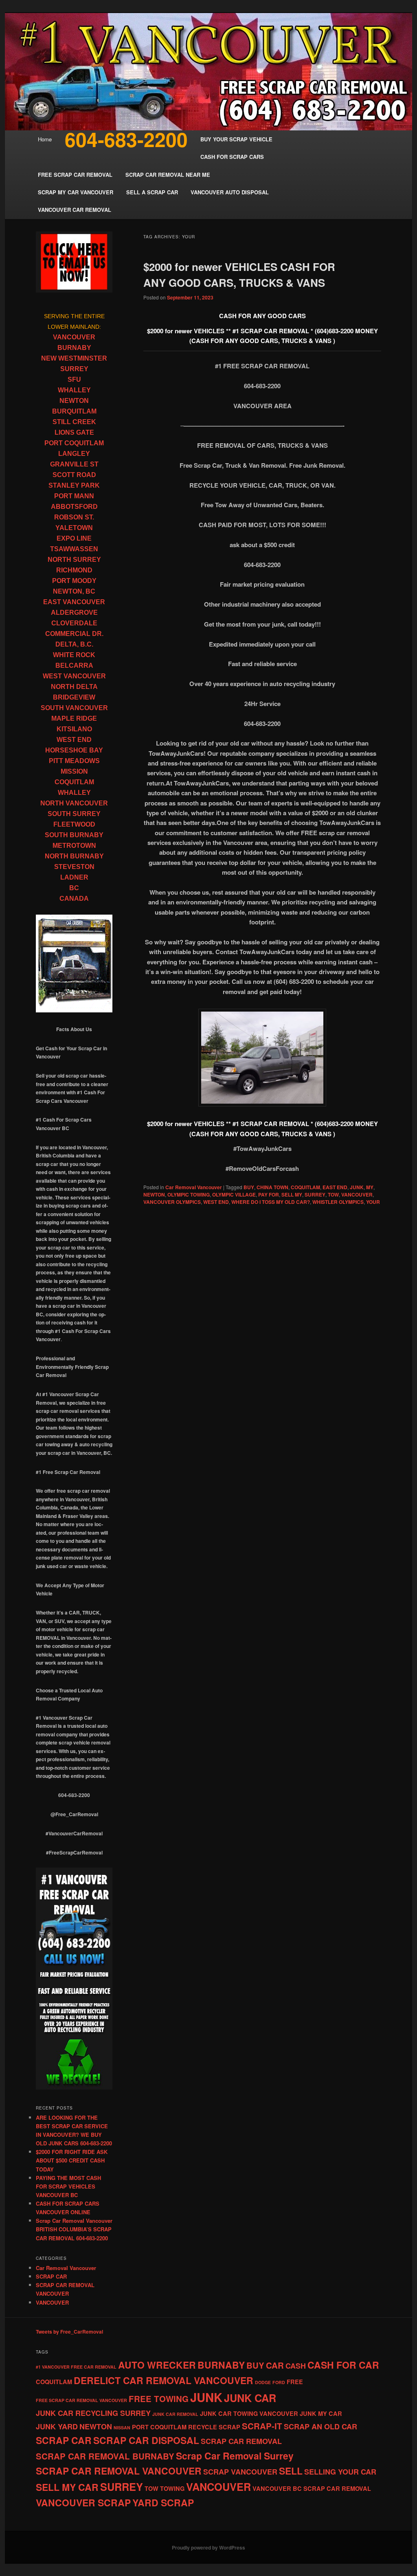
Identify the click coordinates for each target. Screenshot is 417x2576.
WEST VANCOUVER (74, 676)
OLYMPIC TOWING (189, 1195)
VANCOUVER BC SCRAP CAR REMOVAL (312, 2488)
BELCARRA (74, 665)
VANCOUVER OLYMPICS (172, 1202)
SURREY (315, 1195)
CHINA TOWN (272, 1187)
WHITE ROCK (74, 655)
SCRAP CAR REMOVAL (241, 2441)
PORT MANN (74, 496)
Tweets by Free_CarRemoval (69, 2332)
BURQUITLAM (74, 411)
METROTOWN (74, 846)
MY (370, 1187)
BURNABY (74, 348)
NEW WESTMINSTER (74, 358)
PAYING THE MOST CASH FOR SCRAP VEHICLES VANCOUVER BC (68, 2186)
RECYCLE (203, 2427)
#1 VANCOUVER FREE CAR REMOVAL (76, 2367)
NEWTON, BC (74, 591)
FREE (295, 2382)
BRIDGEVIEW (74, 697)
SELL (291, 2471)
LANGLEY (74, 454)
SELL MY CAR (67, 2487)
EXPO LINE (74, 538)
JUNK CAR (250, 2398)
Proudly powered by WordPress (208, 2547)
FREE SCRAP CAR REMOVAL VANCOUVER (81, 2400)
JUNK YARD (57, 2426)
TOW (333, 1195)
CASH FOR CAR (343, 2365)
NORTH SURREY (74, 560)
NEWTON (154, 1195)
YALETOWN (74, 528)
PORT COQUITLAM (74, 443)
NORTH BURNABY (74, 856)
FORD (279, 2382)
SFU (74, 379)
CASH (296, 2366)
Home (45, 139)
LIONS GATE (74, 432)
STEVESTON (74, 867)
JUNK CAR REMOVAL (175, 2414)
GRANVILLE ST (74, 464)
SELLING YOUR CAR (340, 2472)
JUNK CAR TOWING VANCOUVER (249, 2413)
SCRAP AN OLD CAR (320, 2426)
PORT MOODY (74, 581)
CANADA (74, 899)
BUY (249, 1187)
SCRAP (229, 2427)
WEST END (216, 1202)
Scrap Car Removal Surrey (235, 2456)
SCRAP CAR (51, 2276)
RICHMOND (74, 570)
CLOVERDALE (74, 623)
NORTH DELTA (74, 687)
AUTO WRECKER (157, 2365)
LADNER (74, 877)
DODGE (263, 2382)
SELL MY (292, 1195)
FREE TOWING (159, 2399)
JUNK (357, 1187)
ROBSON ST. (74, 517)
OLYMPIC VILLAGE (234, 1195)
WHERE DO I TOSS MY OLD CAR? (271, 1202)
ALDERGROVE (74, 613)
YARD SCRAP (163, 2502)
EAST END (335, 1187)
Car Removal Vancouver (194, 1187)
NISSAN (122, 2428)
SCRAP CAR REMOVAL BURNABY (105, 2456)
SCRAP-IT (262, 2426)
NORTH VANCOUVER (74, 803)
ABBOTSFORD (74, 507)
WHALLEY (74, 390)
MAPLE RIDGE (74, 718)
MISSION (74, 771)
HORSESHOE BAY (74, 750)
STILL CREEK (74, 422)
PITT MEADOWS (74, 761)
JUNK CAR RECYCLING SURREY (93, 2413)
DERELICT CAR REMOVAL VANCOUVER (164, 2380)
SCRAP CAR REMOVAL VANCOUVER (119, 2471)
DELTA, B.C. (74, 644)
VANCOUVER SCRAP (83, 2502)
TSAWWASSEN (74, 549)
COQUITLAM (305, 1187)
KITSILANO (74, 729)
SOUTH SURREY (74, 814)
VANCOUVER (357, 1195)
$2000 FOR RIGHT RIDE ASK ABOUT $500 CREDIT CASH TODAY (72, 2160)
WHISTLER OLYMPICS (338, 1202)
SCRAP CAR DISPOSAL (146, 2440)
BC (74, 888)
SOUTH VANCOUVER (74, 708)
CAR (275, 2365)
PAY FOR (269, 1195)
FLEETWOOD (74, 824)
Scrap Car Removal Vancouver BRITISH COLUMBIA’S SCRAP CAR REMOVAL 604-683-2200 (74, 2229)
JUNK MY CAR (321, 2413)
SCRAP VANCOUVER (240, 2472)
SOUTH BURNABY (74, 835)
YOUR (373, 1202)
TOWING (172, 2488)
